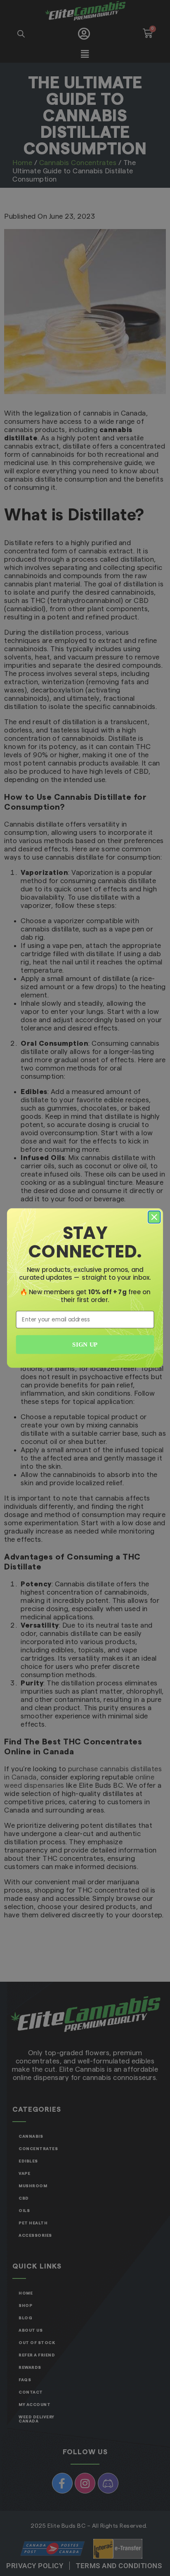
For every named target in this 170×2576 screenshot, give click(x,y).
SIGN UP (85, 1345)
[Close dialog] (154, 1217)
